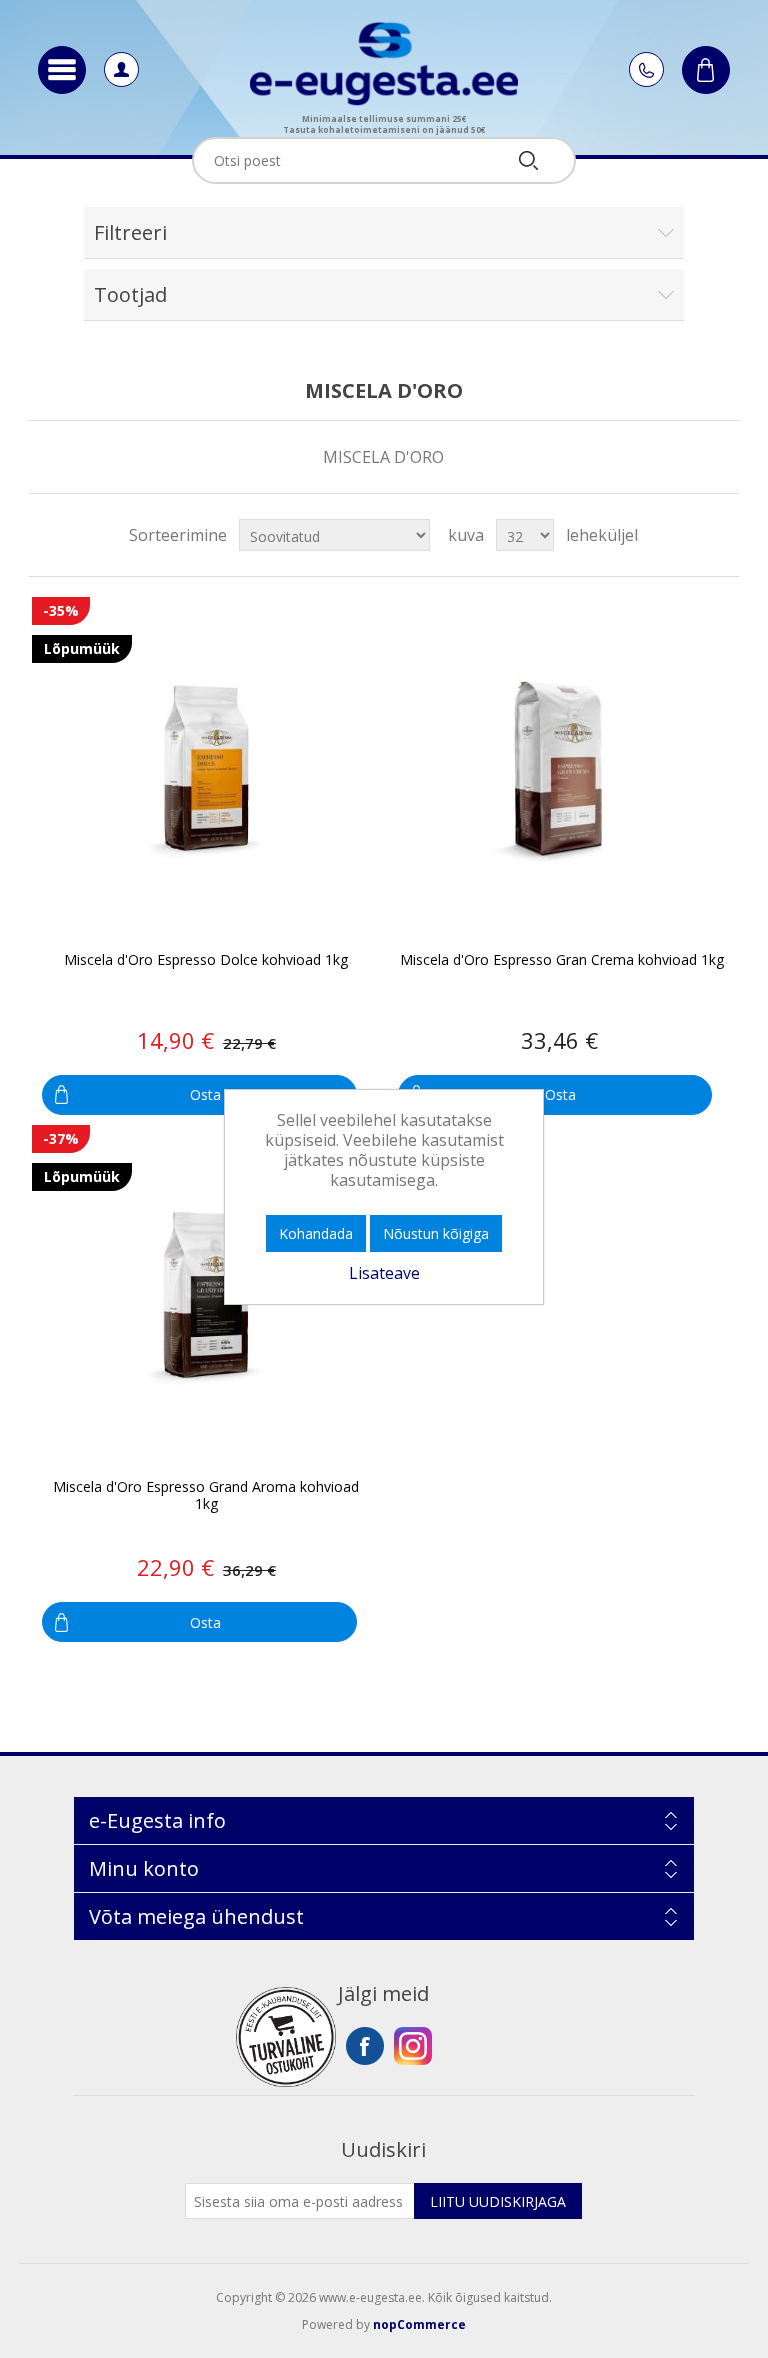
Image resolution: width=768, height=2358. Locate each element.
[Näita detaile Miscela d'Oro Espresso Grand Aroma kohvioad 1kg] (204, 1297)
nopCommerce (419, 2324)
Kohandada (316, 1233)
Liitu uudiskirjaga (498, 2201)
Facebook (365, 2046)
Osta (205, 1094)
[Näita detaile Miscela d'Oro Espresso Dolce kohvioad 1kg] (204, 769)
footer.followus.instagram (413, 2046)
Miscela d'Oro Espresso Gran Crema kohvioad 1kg (562, 960)
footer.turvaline (286, 2037)
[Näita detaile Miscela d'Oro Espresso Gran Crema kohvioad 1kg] (560, 769)
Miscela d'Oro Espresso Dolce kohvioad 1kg (206, 960)
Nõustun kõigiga (436, 1233)
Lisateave (384, 1273)
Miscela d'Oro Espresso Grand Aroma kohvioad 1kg (206, 1496)
